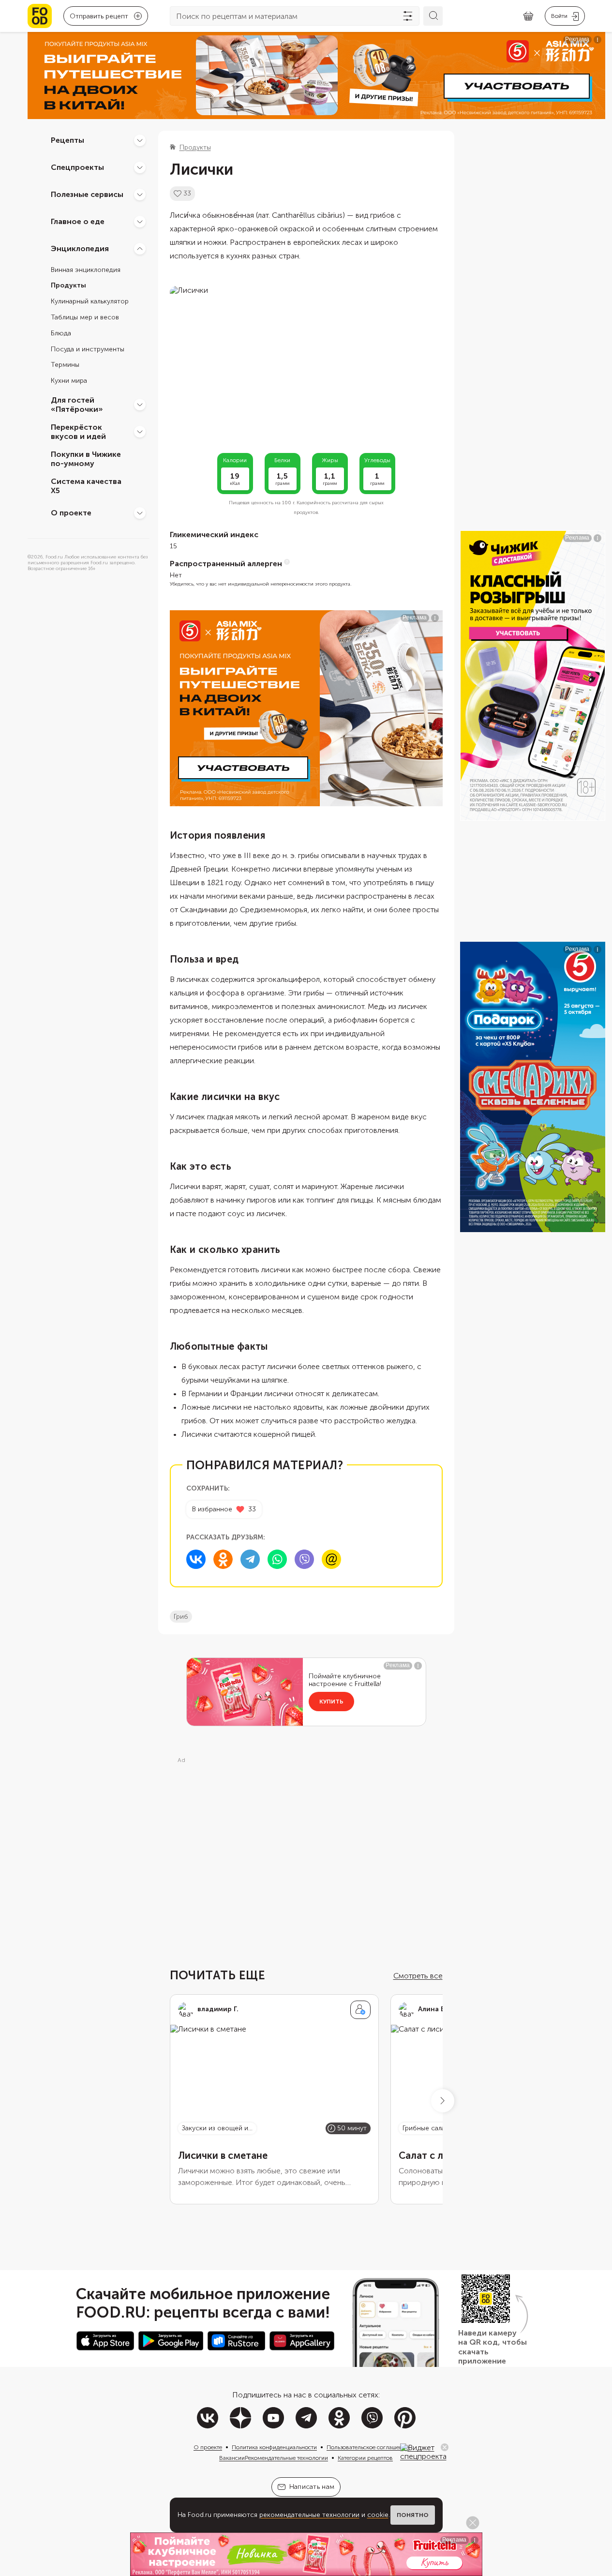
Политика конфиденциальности (274, 2447)
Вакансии (232, 2458)
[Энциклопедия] (140, 249)
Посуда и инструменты (88, 349)
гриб (181, 1617)
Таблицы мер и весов (85, 317)
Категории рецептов (365, 2458)
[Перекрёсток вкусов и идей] (140, 432)
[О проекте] (140, 513)
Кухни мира (69, 381)
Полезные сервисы (87, 194)
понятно (413, 2515)
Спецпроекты (77, 167)
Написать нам (312, 2487)
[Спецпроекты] (140, 167)
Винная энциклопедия (86, 270)
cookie (378, 2515)
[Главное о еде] (140, 222)
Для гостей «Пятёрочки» (77, 405)
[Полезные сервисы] (140, 195)
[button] (443, 2101)
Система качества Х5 (86, 486)
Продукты (68, 286)
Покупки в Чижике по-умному (86, 459)
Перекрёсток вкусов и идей (78, 432)
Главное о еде (78, 221)
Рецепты (67, 140)
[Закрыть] (445, 2447)
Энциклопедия (80, 249)
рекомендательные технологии (309, 2515)
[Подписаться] (360, 2010)
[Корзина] (528, 16)
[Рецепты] (140, 140)
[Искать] (433, 16)
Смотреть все (418, 1976)
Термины (65, 365)
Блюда (61, 333)
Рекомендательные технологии (286, 2458)
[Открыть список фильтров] (408, 16)
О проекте (71, 513)
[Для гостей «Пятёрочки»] (140, 405)
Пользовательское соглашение (368, 2447)
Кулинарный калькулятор (90, 302)
